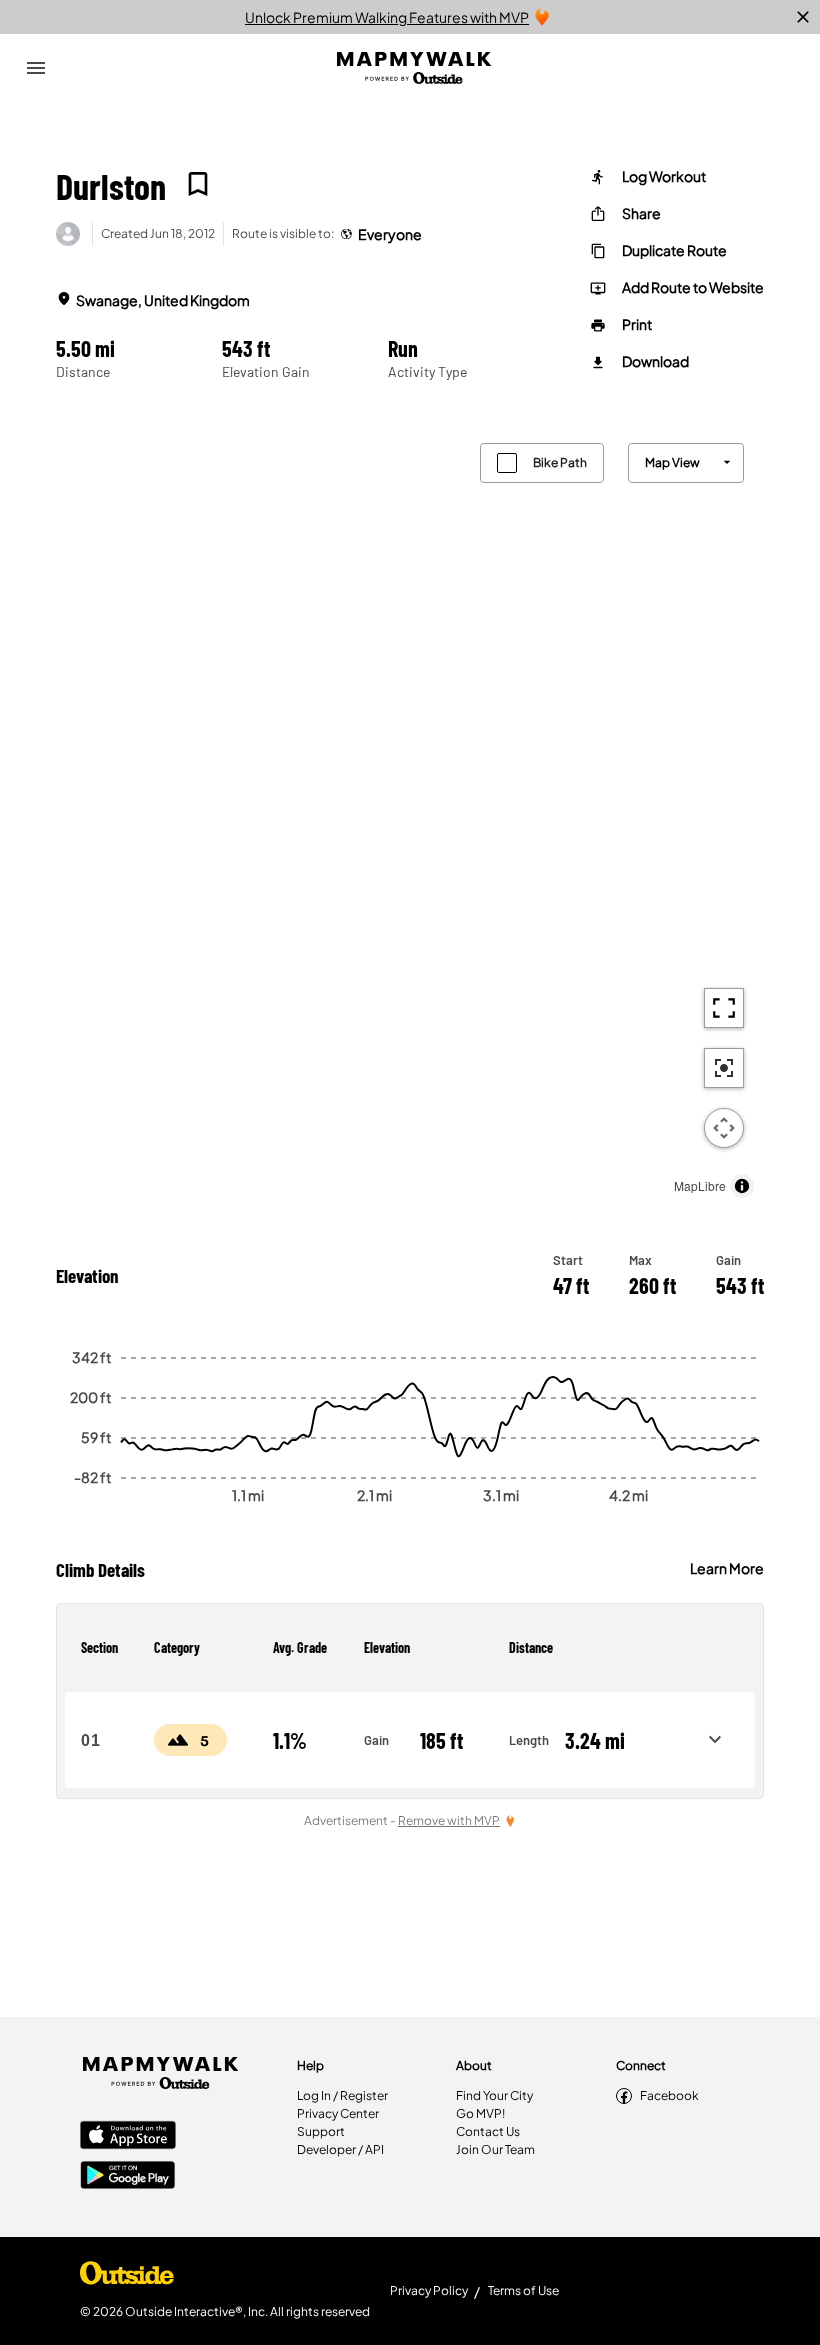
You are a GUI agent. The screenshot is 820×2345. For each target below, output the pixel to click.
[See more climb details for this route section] (715, 1740)
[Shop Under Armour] (127, 2278)
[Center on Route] (724, 1068)
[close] (803, 17)
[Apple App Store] (128, 2137)
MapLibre (700, 1185)
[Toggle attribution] (742, 1186)
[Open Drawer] (36, 68)
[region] (410, 815)
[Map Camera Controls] (724, 1128)
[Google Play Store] (128, 2177)
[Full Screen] (724, 1008)
